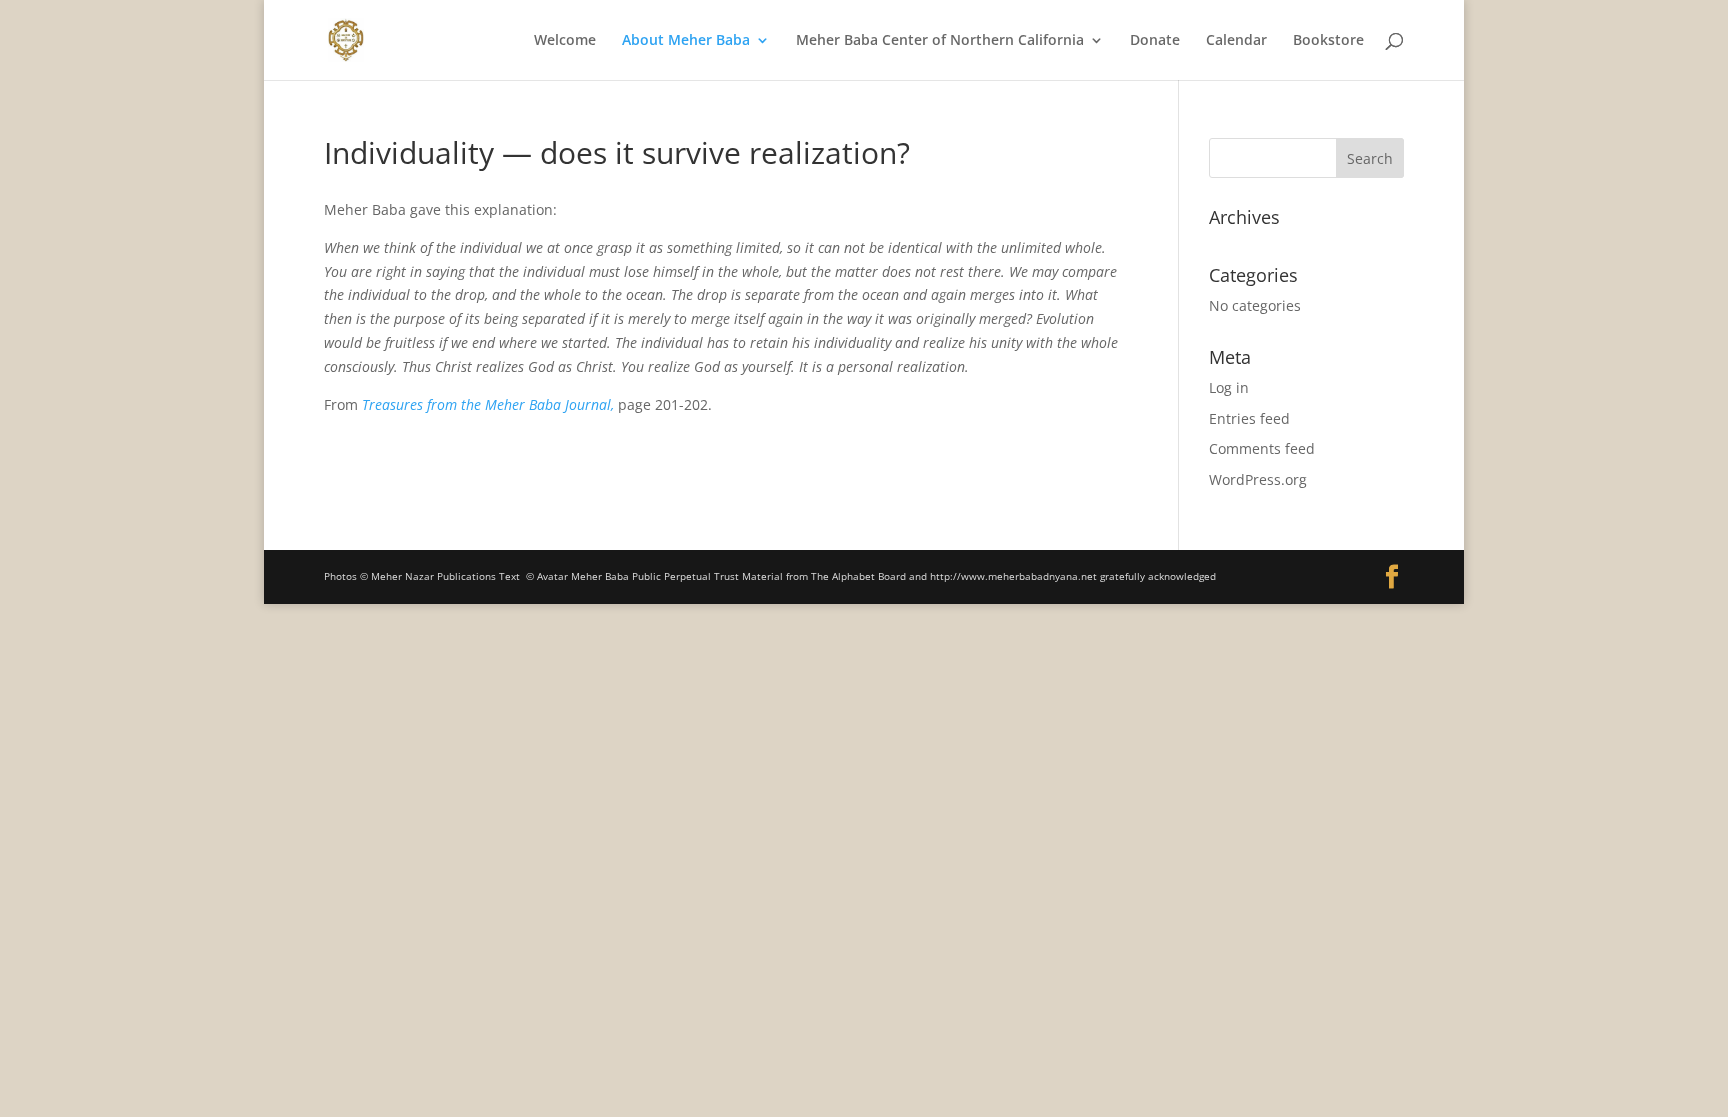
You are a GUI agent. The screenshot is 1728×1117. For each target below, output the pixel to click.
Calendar (1236, 41)
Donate (1155, 41)
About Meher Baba (686, 41)
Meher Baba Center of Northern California (940, 41)
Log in (1229, 387)
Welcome (565, 41)
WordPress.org (1258, 479)
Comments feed (1262, 448)
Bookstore (1328, 41)
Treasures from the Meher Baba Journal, (488, 404)
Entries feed (1249, 418)
